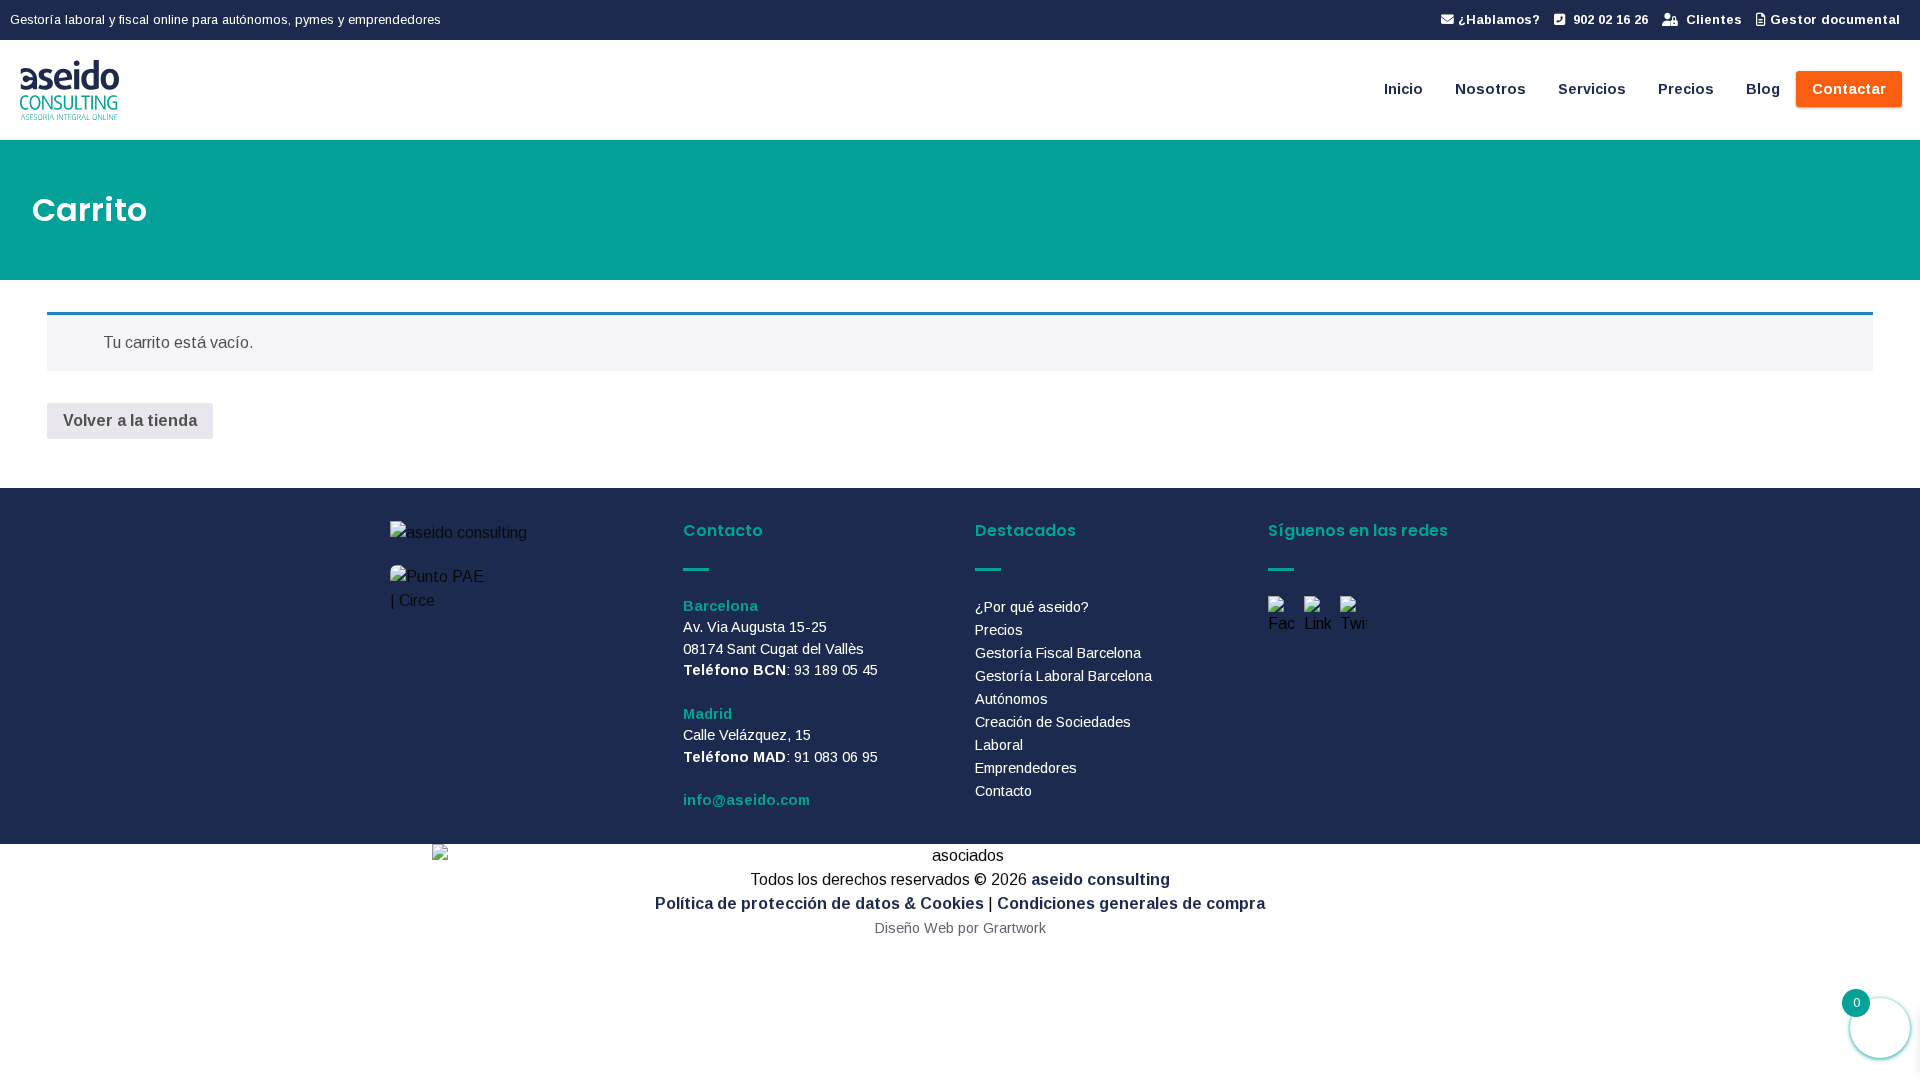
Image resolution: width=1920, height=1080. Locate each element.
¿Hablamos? (1497, 19)
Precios (1686, 89)
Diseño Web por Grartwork (960, 928)
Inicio (1403, 89)
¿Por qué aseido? (1032, 607)
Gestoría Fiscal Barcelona (1058, 653)
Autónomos (1011, 699)
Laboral (999, 745)
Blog (1763, 89)
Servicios (1592, 89)
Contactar (1849, 89)
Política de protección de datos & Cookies (819, 903)
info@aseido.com (746, 800)
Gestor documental (1833, 19)
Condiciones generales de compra (1131, 903)
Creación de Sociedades (1053, 722)
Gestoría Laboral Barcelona (1063, 676)
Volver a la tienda (130, 420)
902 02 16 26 (1608, 19)
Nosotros (1490, 89)
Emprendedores (1026, 768)
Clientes (1712, 19)
